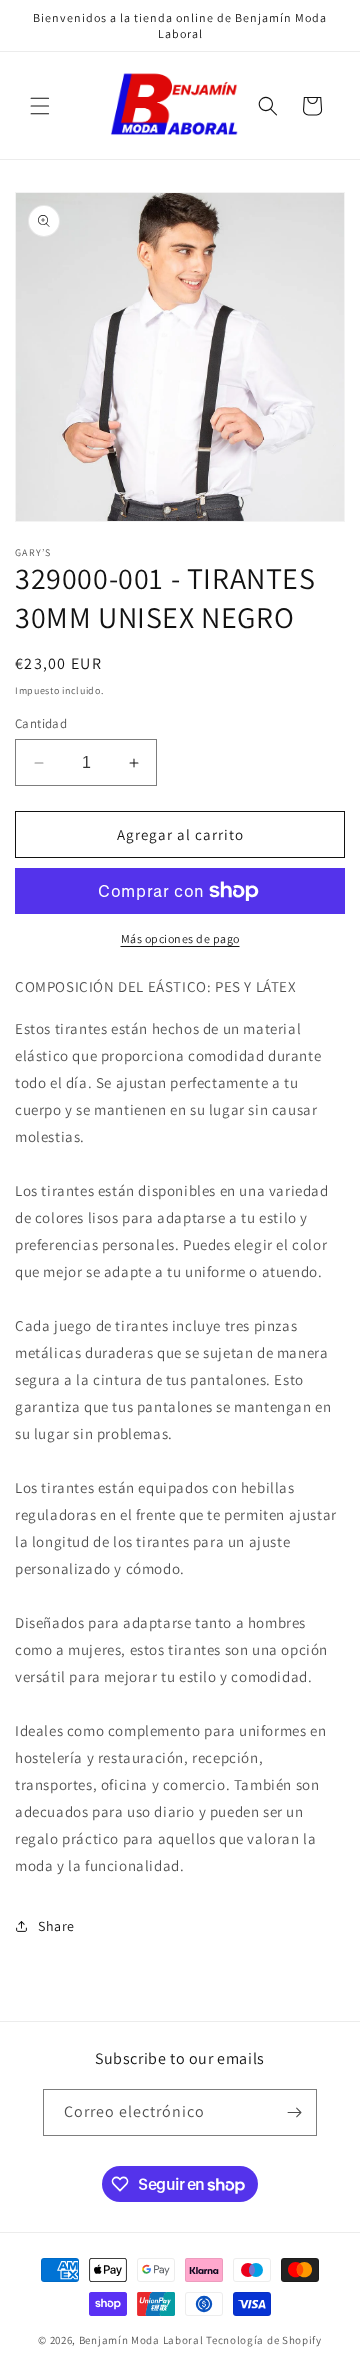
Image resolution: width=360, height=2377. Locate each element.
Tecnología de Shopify (264, 2340)
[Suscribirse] (294, 2112)
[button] (40, 106)
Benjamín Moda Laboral (141, 2340)
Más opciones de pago (180, 938)
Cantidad (41, 723)
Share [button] (56, 1926)
